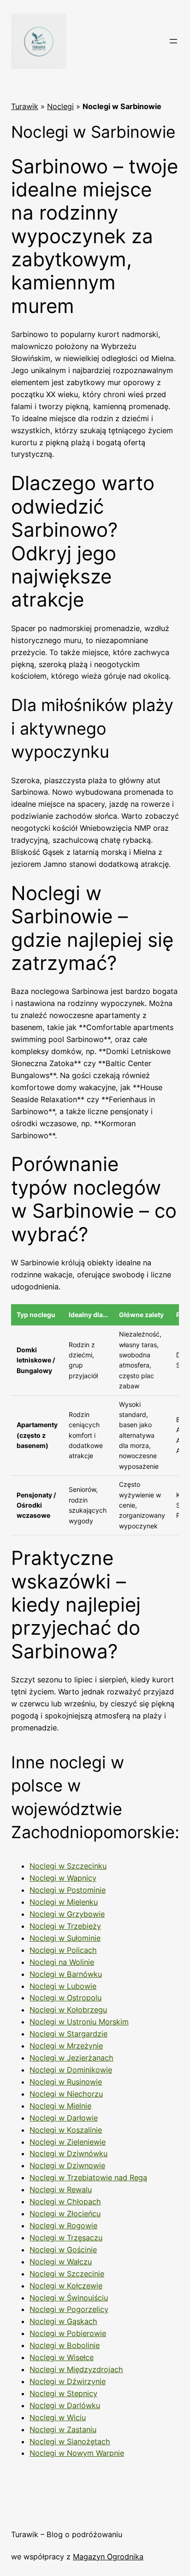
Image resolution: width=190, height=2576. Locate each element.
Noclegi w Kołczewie (66, 2286)
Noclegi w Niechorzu (66, 2094)
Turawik (25, 106)
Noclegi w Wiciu (58, 2417)
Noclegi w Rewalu (61, 2190)
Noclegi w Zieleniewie (68, 2142)
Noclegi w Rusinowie (66, 2082)
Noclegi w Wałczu (61, 2262)
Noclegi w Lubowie (63, 1986)
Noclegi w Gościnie (63, 2250)
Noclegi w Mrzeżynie (66, 2046)
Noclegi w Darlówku (65, 2405)
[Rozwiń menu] (173, 41)
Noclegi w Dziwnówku (68, 2153)
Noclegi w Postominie (68, 1890)
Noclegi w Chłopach (65, 2202)
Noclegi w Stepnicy (63, 2393)
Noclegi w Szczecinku (68, 1866)
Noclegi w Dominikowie (71, 2070)
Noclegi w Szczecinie (67, 2274)
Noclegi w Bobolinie (65, 2345)
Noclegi (60, 106)
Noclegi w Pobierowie (68, 2333)
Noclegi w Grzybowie (67, 1914)
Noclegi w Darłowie (64, 2118)
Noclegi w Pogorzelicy (69, 2309)
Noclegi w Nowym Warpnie (77, 2453)
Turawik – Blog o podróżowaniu (67, 2534)
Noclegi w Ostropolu (65, 1998)
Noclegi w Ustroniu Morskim (79, 2022)
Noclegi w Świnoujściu (69, 2298)
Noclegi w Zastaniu (63, 2429)
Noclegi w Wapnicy (63, 1878)
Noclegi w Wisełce (62, 2357)
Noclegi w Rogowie (63, 2226)
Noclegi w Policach (63, 1950)
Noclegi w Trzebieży (65, 1926)
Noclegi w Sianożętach (70, 2441)
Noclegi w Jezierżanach (71, 2058)
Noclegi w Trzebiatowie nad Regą (88, 2177)
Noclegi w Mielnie (60, 2106)
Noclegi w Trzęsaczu (66, 2238)
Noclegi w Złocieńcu (65, 2214)
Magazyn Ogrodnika (108, 2557)
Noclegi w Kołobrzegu (68, 2010)
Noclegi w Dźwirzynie (68, 2381)
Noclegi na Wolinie (62, 1962)
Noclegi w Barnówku (66, 1974)
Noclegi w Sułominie (65, 1938)
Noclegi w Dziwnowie (67, 2165)
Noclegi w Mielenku (64, 1902)
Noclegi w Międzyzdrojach (76, 2369)
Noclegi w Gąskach (63, 2321)
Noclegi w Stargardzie (68, 2034)
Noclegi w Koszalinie (66, 2130)
